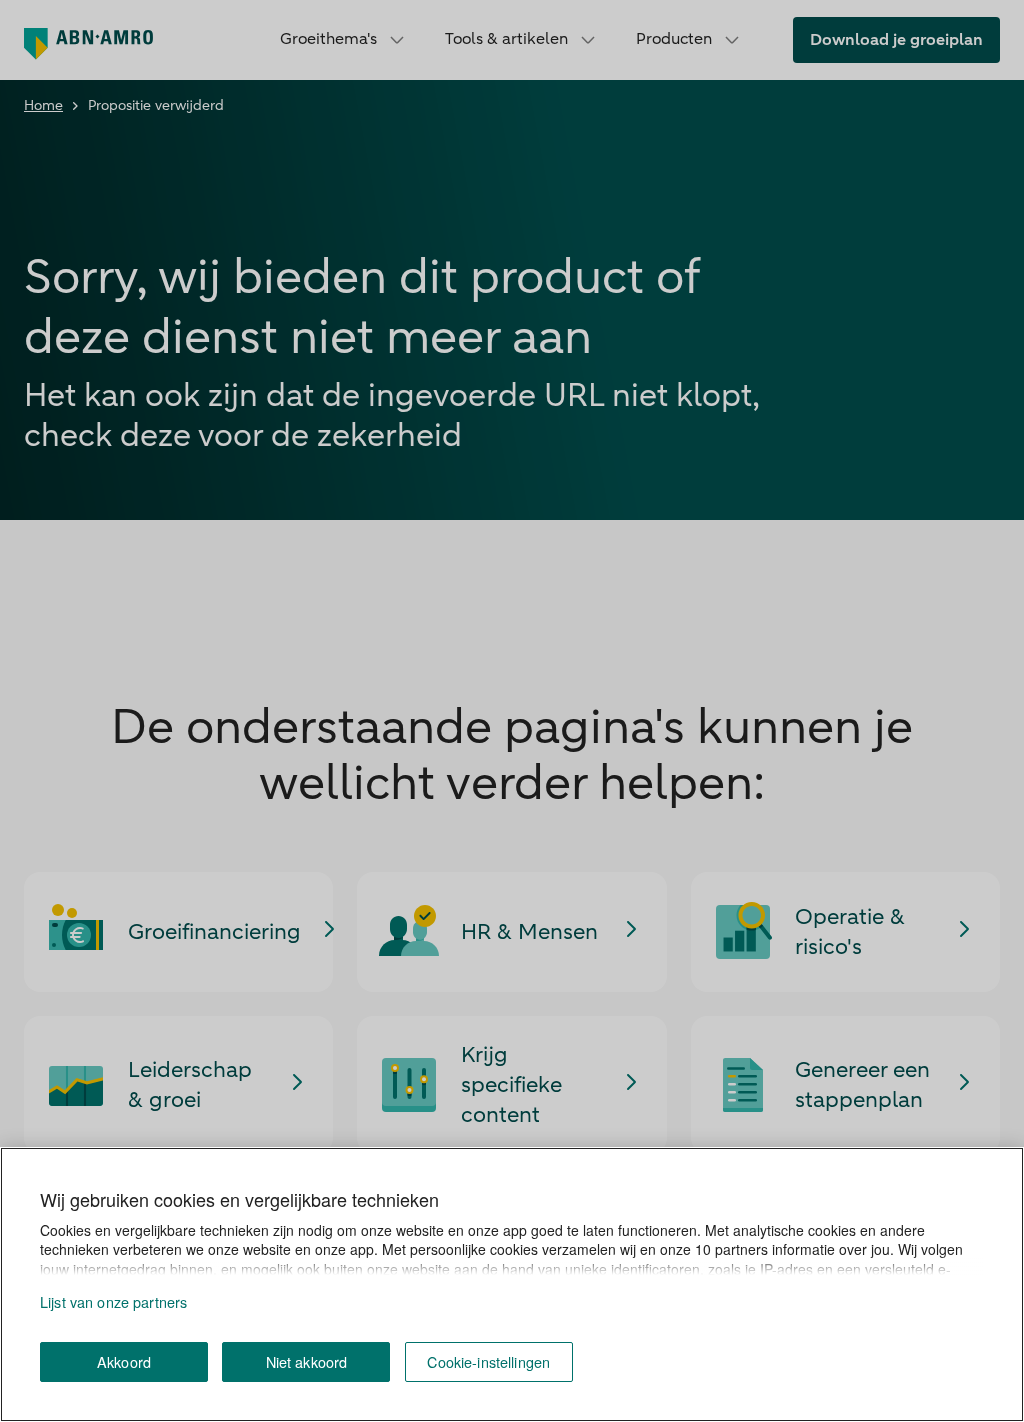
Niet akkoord (307, 1361)
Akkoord (124, 1361)
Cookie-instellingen (488, 1361)
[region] (512, 1284)
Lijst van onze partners (113, 1301)
